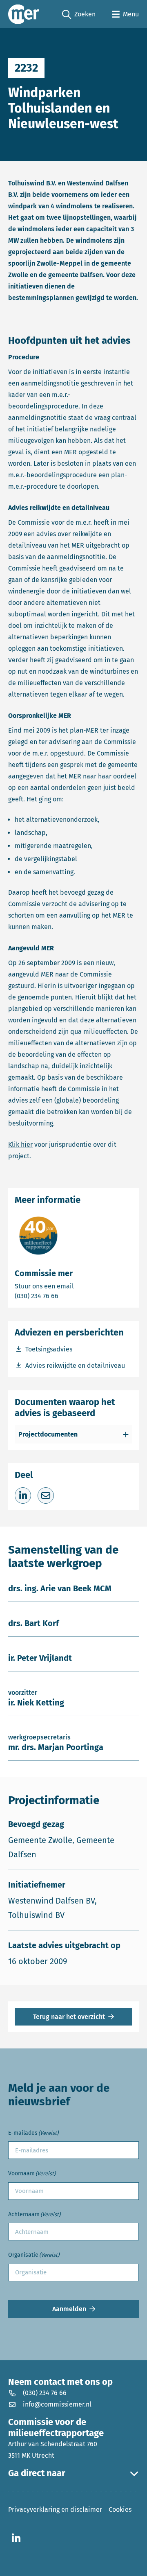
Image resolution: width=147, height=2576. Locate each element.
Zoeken (79, 15)
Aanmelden (69, 2309)
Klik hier (20, 1145)
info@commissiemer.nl (57, 2404)
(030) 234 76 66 (65, 1296)
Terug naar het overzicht (69, 2017)
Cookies (120, 2509)
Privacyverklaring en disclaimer (55, 2509)
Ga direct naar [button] (37, 2473)
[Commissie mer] (24, 14)
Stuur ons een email (73, 1286)
